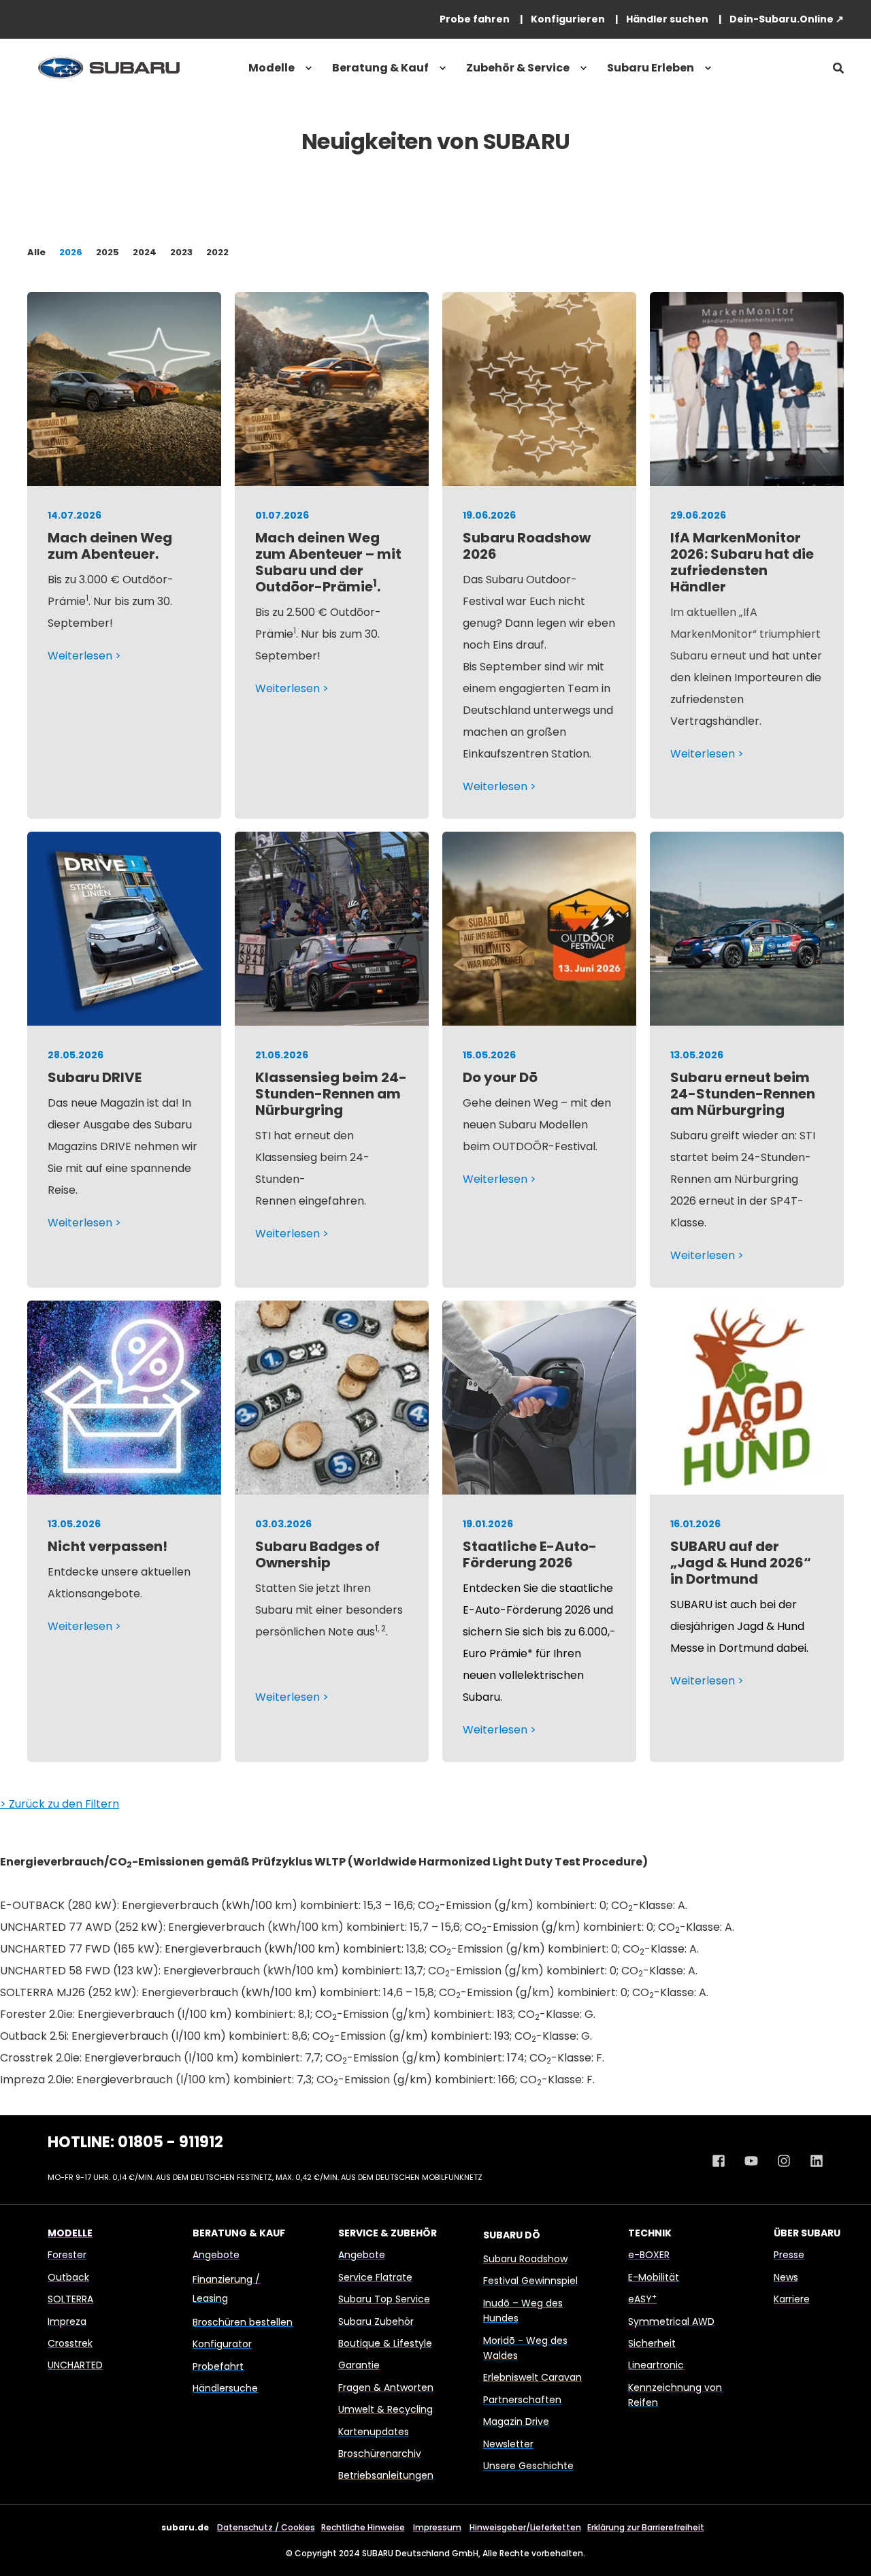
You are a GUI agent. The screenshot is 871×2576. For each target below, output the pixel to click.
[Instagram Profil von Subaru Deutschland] (784, 2161)
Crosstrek (70, 2343)
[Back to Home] (109, 68)
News (786, 2277)
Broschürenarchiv (380, 2453)
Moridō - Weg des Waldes (525, 2348)
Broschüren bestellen (243, 2322)
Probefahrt (218, 2366)
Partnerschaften (522, 2400)
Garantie (359, 2365)
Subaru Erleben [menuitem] (651, 68)
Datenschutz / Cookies (266, 2527)
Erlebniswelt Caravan (532, 2377)
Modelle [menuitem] (272, 68)
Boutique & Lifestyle (385, 2343)
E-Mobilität (654, 2277)
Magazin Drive (516, 2422)
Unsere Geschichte (528, 2466)
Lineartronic (656, 2365)
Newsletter (508, 2444)
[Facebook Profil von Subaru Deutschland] (723, 2161)
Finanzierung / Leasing (226, 2289)
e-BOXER (649, 2255)
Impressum (437, 2527)
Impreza (67, 2321)
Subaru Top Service (384, 2299)
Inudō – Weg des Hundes (523, 2311)
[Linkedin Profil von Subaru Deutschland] (812, 2161)
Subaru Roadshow (525, 2259)
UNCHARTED (75, 2365)
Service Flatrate (375, 2277)
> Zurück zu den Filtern (60, 1804)
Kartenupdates (374, 2432)
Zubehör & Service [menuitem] (518, 68)
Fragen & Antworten (386, 2387)
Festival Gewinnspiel (530, 2281)
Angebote (216, 2255)
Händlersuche (225, 2388)
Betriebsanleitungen (386, 2475)
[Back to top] (844, 2549)
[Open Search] (838, 68)
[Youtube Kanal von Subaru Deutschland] (751, 2161)
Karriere (792, 2299)
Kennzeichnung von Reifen (675, 2395)
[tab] (43, 252)
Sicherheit (652, 2343)
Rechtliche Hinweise (363, 2527)
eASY (642, 2299)
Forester (67, 2255)
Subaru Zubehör (376, 2321)
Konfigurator (222, 2344)
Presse (789, 2255)
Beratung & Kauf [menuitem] (380, 68)
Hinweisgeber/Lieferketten (525, 2527)
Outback (68, 2277)
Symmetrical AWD (671, 2321)
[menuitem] (475, 19)
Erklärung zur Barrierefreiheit (646, 2527)
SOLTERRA (70, 2299)
